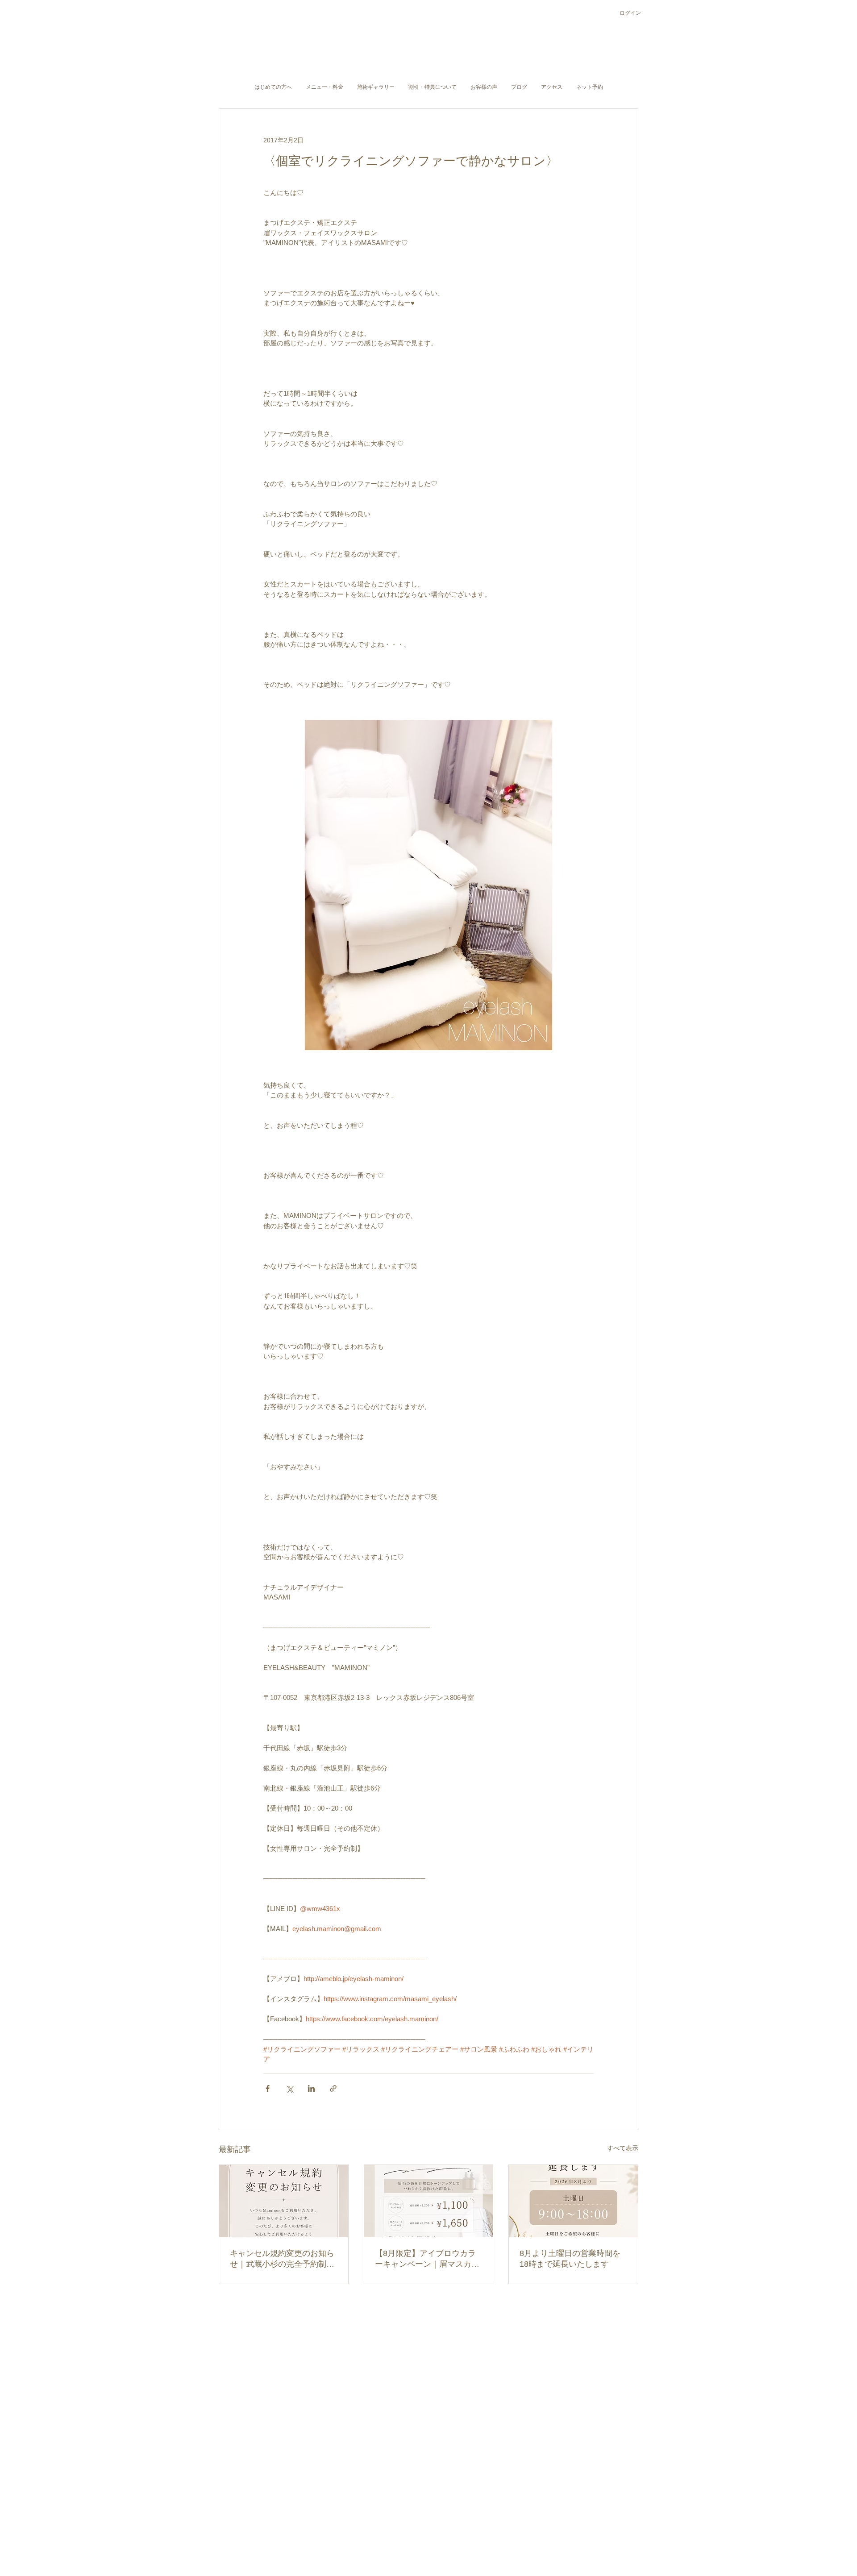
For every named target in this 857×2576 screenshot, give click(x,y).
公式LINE (426, 2488)
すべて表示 (623, 2148)
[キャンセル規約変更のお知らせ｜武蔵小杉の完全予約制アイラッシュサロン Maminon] (284, 2201)
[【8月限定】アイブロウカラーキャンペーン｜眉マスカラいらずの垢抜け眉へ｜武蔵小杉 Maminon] (429, 2201)
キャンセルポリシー (408, 2466)
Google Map (464, 2488)
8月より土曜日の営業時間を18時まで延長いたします (570, 2259)
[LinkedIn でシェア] (311, 2088)
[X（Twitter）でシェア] (289, 2088)
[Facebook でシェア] (268, 2088)
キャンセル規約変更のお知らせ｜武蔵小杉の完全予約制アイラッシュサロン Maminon (282, 2259)
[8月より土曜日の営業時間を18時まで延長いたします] (573, 2201)
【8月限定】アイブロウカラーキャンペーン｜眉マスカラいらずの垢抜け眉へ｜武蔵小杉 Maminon (427, 2259)
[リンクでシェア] (333, 2088)
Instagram (390, 2488)
